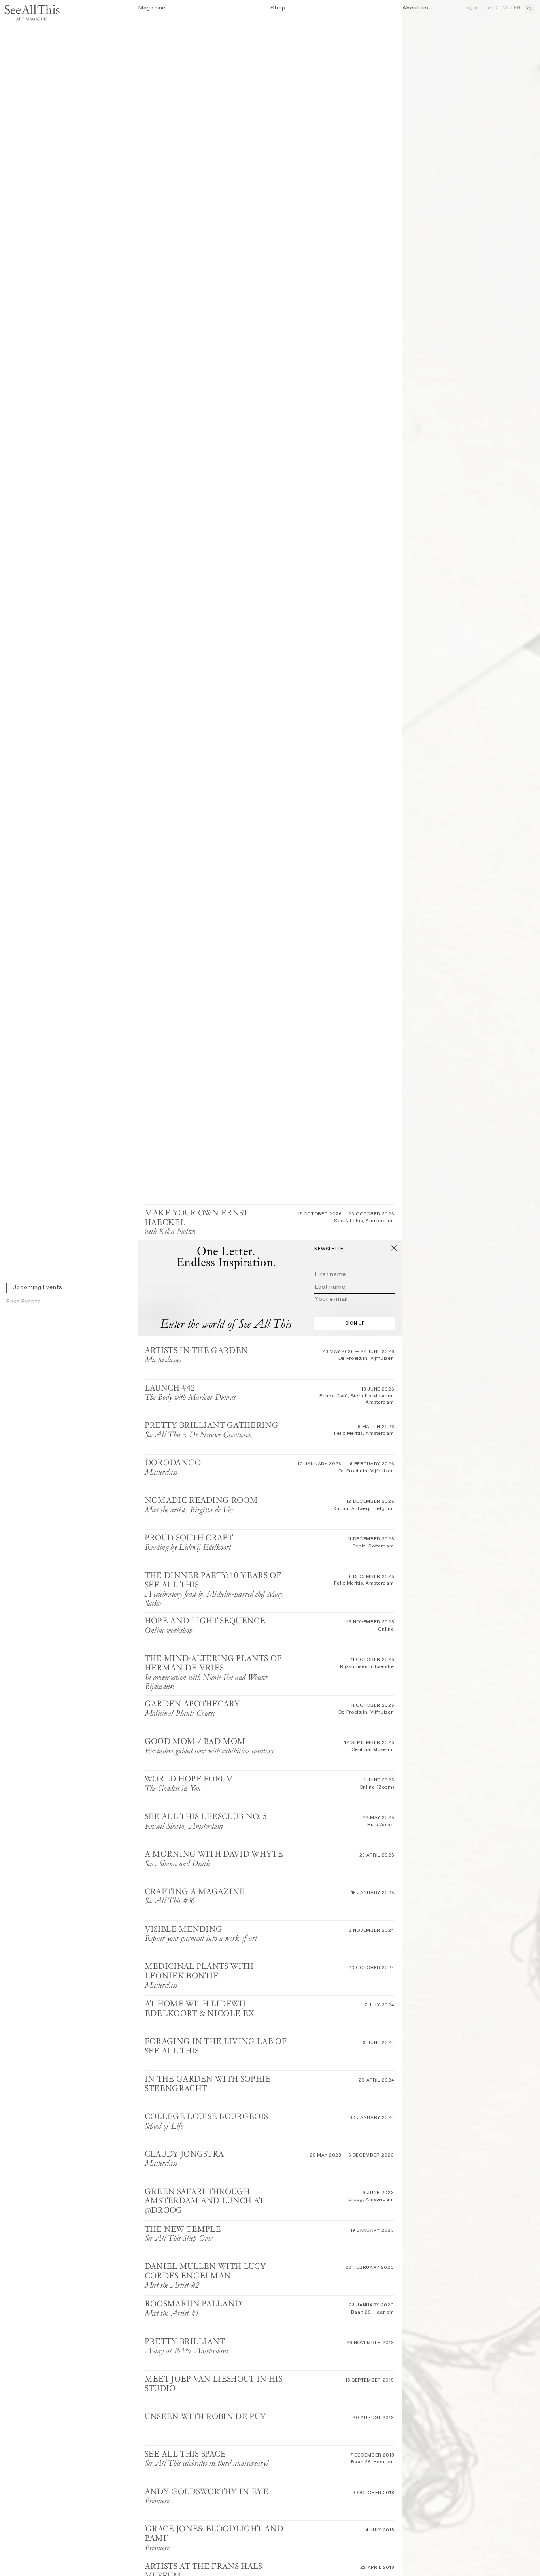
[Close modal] (394, 1248)
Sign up (355, 1323)
